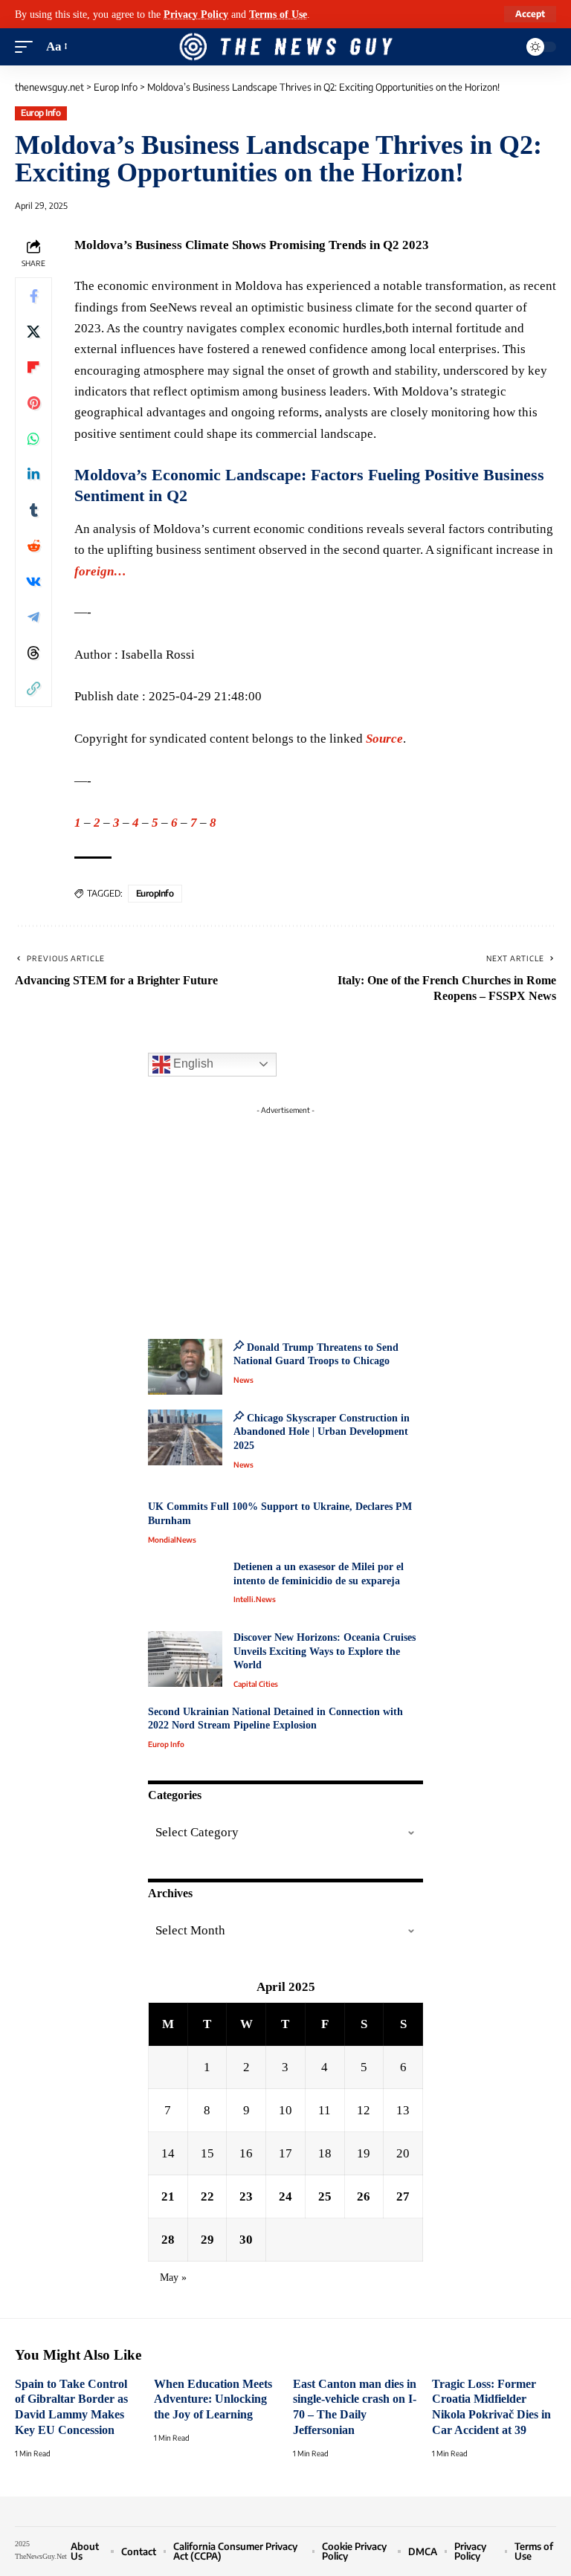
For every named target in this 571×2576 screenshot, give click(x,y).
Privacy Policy (196, 14)
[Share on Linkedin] (33, 474)
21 (168, 2196)
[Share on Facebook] (33, 296)
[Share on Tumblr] (33, 510)
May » (173, 2278)
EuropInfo (155, 893)
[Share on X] (33, 332)
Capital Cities (256, 1684)
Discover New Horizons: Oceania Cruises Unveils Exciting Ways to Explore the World (325, 1651)
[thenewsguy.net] (285, 47)
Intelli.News (255, 1599)
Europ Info (41, 113)
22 (207, 2196)
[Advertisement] (285, 1214)
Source (384, 739)
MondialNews (172, 1540)
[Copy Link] (33, 688)
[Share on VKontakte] (33, 581)
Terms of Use (278, 14)
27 (403, 2196)
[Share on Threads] (33, 653)
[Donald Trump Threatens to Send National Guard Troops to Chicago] (185, 1367)
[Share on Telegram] (33, 617)
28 (168, 2240)
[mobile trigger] (28, 47)
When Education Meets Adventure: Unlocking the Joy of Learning (213, 2399)
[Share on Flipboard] (33, 367)
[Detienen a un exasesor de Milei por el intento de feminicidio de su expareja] (185, 1588)
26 (364, 2196)
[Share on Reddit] (33, 546)
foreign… (100, 571)
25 (325, 2196)
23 (246, 2196)
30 (246, 2240)
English (192, 1063)
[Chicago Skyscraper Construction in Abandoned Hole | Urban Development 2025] (185, 1437)
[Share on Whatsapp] (33, 439)
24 (285, 2196)
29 (207, 2240)
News (243, 1380)
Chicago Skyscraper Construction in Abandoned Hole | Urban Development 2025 (322, 1432)
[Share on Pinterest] (33, 403)
